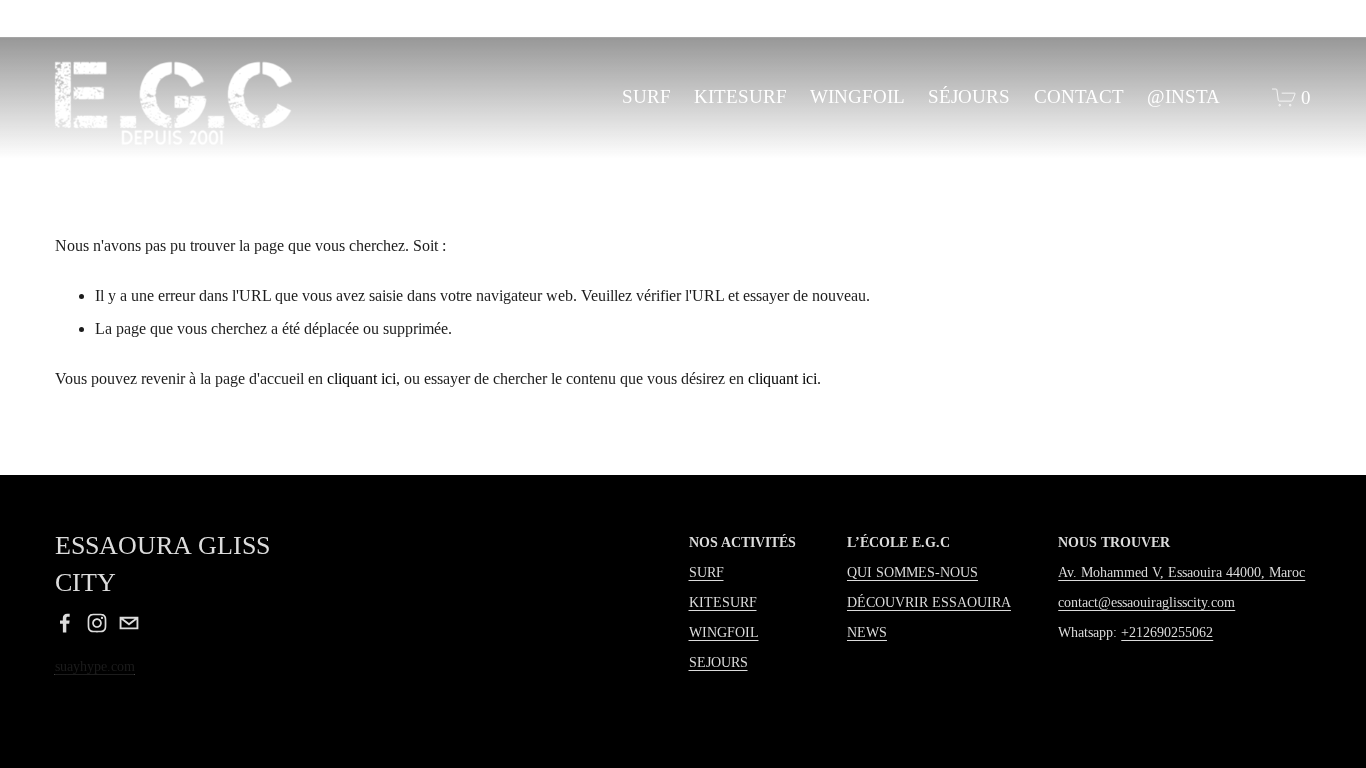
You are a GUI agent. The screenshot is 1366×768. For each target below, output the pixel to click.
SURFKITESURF (723, 587)
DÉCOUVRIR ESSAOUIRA (929, 602)
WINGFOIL (857, 96)
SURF (646, 96)
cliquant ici (361, 378)
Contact (1079, 96)
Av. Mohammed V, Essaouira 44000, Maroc (1181, 572)
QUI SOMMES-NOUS (912, 572)
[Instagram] (97, 623)
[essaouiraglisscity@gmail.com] (129, 623)
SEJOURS (718, 662)
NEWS (867, 632)
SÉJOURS (969, 96)
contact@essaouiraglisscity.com (1146, 602)
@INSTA (1183, 96)
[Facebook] (65, 623)
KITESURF (740, 96)
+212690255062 (1167, 632)
